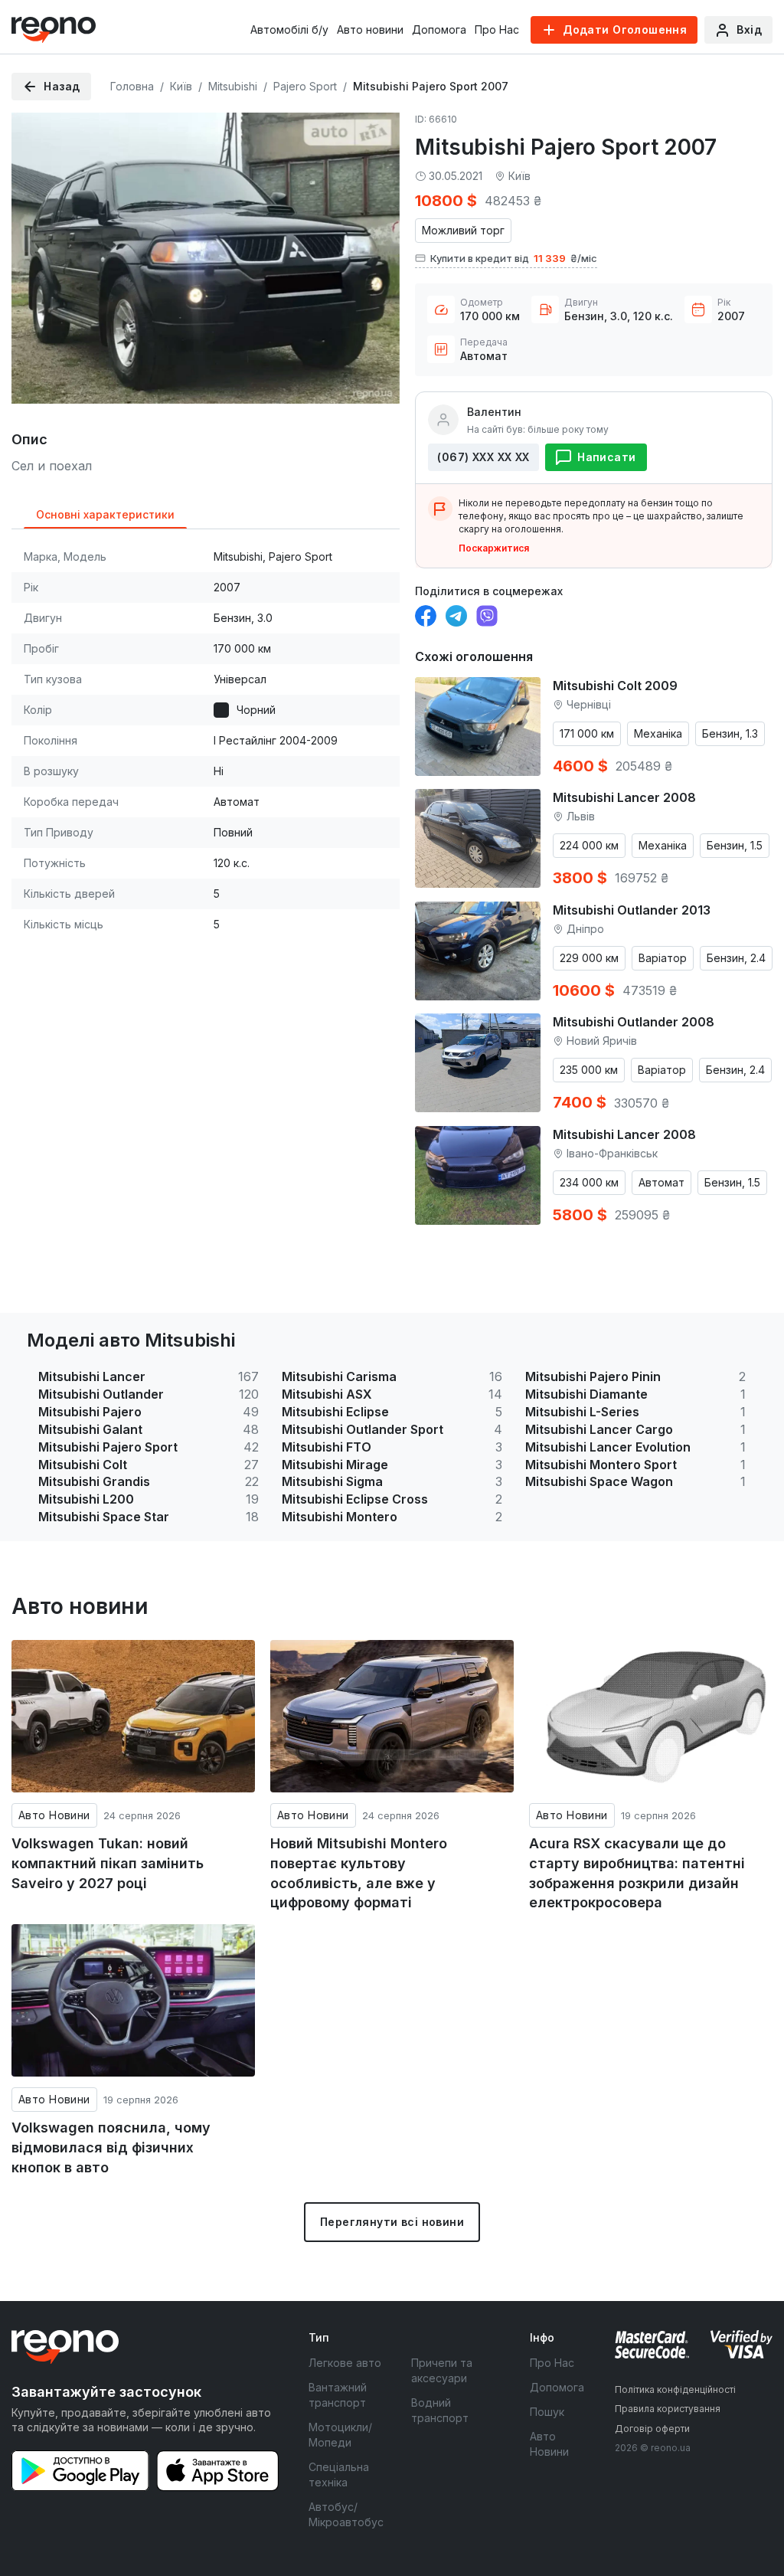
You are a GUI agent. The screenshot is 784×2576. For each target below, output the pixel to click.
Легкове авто (345, 2363)
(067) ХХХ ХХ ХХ (483, 457)
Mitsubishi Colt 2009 (615, 686)
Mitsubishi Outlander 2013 (632, 910)
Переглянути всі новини (392, 2222)
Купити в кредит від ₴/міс (514, 258)
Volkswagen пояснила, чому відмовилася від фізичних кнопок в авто (111, 2147)
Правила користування (668, 2409)
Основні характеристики (105, 514)
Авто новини (370, 29)
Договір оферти (652, 2429)
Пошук (547, 2412)
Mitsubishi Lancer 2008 (624, 797)
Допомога (439, 29)
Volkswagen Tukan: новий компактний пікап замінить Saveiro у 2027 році (108, 1863)
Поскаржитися (494, 548)
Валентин (494, 412)
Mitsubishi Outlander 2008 (634, 1022)
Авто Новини (54, 1815)
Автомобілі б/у (289, 29)
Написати (606, 457)
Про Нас (497, 29)
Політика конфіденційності (675, 2389)
